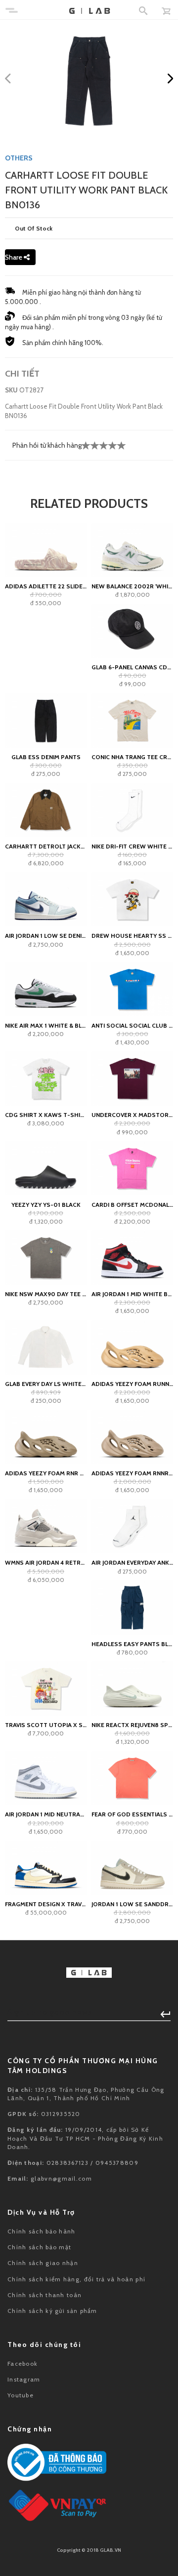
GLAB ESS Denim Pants (46, 757)
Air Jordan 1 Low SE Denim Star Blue (46, 936)
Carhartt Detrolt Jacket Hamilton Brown (46, 846)
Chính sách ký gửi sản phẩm (52, 2311)
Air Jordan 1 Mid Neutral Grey (46, 1814)
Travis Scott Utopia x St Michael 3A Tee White (46, 1725)
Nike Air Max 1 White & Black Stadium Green (46, 1025)
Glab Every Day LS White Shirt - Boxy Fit (46, 1384)
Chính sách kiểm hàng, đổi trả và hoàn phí (76, 2279)
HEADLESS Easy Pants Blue (132, 1644)
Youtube (21, 2395)
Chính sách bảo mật (39, 2247)
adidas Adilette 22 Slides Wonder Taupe (46, 586)
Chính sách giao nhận (43, 2263)
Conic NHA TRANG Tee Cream (132, 757)
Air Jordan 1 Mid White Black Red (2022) (132, 1294)
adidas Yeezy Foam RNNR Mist (132, 1473)
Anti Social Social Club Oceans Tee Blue (132, 1025)
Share (14, 257)
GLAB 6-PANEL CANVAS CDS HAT (132, 667)
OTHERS (19, 158)
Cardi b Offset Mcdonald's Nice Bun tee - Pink (132, 1205)
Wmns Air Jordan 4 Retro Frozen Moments (46, 1562)
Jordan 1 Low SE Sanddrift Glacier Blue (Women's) (132, 1904)
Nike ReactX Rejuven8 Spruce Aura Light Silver (132, 1725)
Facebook (22, 2364)
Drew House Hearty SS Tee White (132, 936)
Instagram (24, 2379)
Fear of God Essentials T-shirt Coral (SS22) (132, 1814)
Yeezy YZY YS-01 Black (46, 1205)
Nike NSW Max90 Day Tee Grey (46, 1294)
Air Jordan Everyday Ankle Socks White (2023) (132, 1562)
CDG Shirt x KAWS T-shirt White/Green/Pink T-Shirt (46, 1115)
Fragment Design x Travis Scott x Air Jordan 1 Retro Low (46, 1904)
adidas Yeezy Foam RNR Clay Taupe (46, 1473)
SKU (11, 390)
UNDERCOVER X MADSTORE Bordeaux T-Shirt (132, 1115)
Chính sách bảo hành (42, 2231)
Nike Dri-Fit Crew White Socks (132, 846)
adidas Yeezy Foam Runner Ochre (132, 1384)
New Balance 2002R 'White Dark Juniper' (132, 586)
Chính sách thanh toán (44, 2295)
